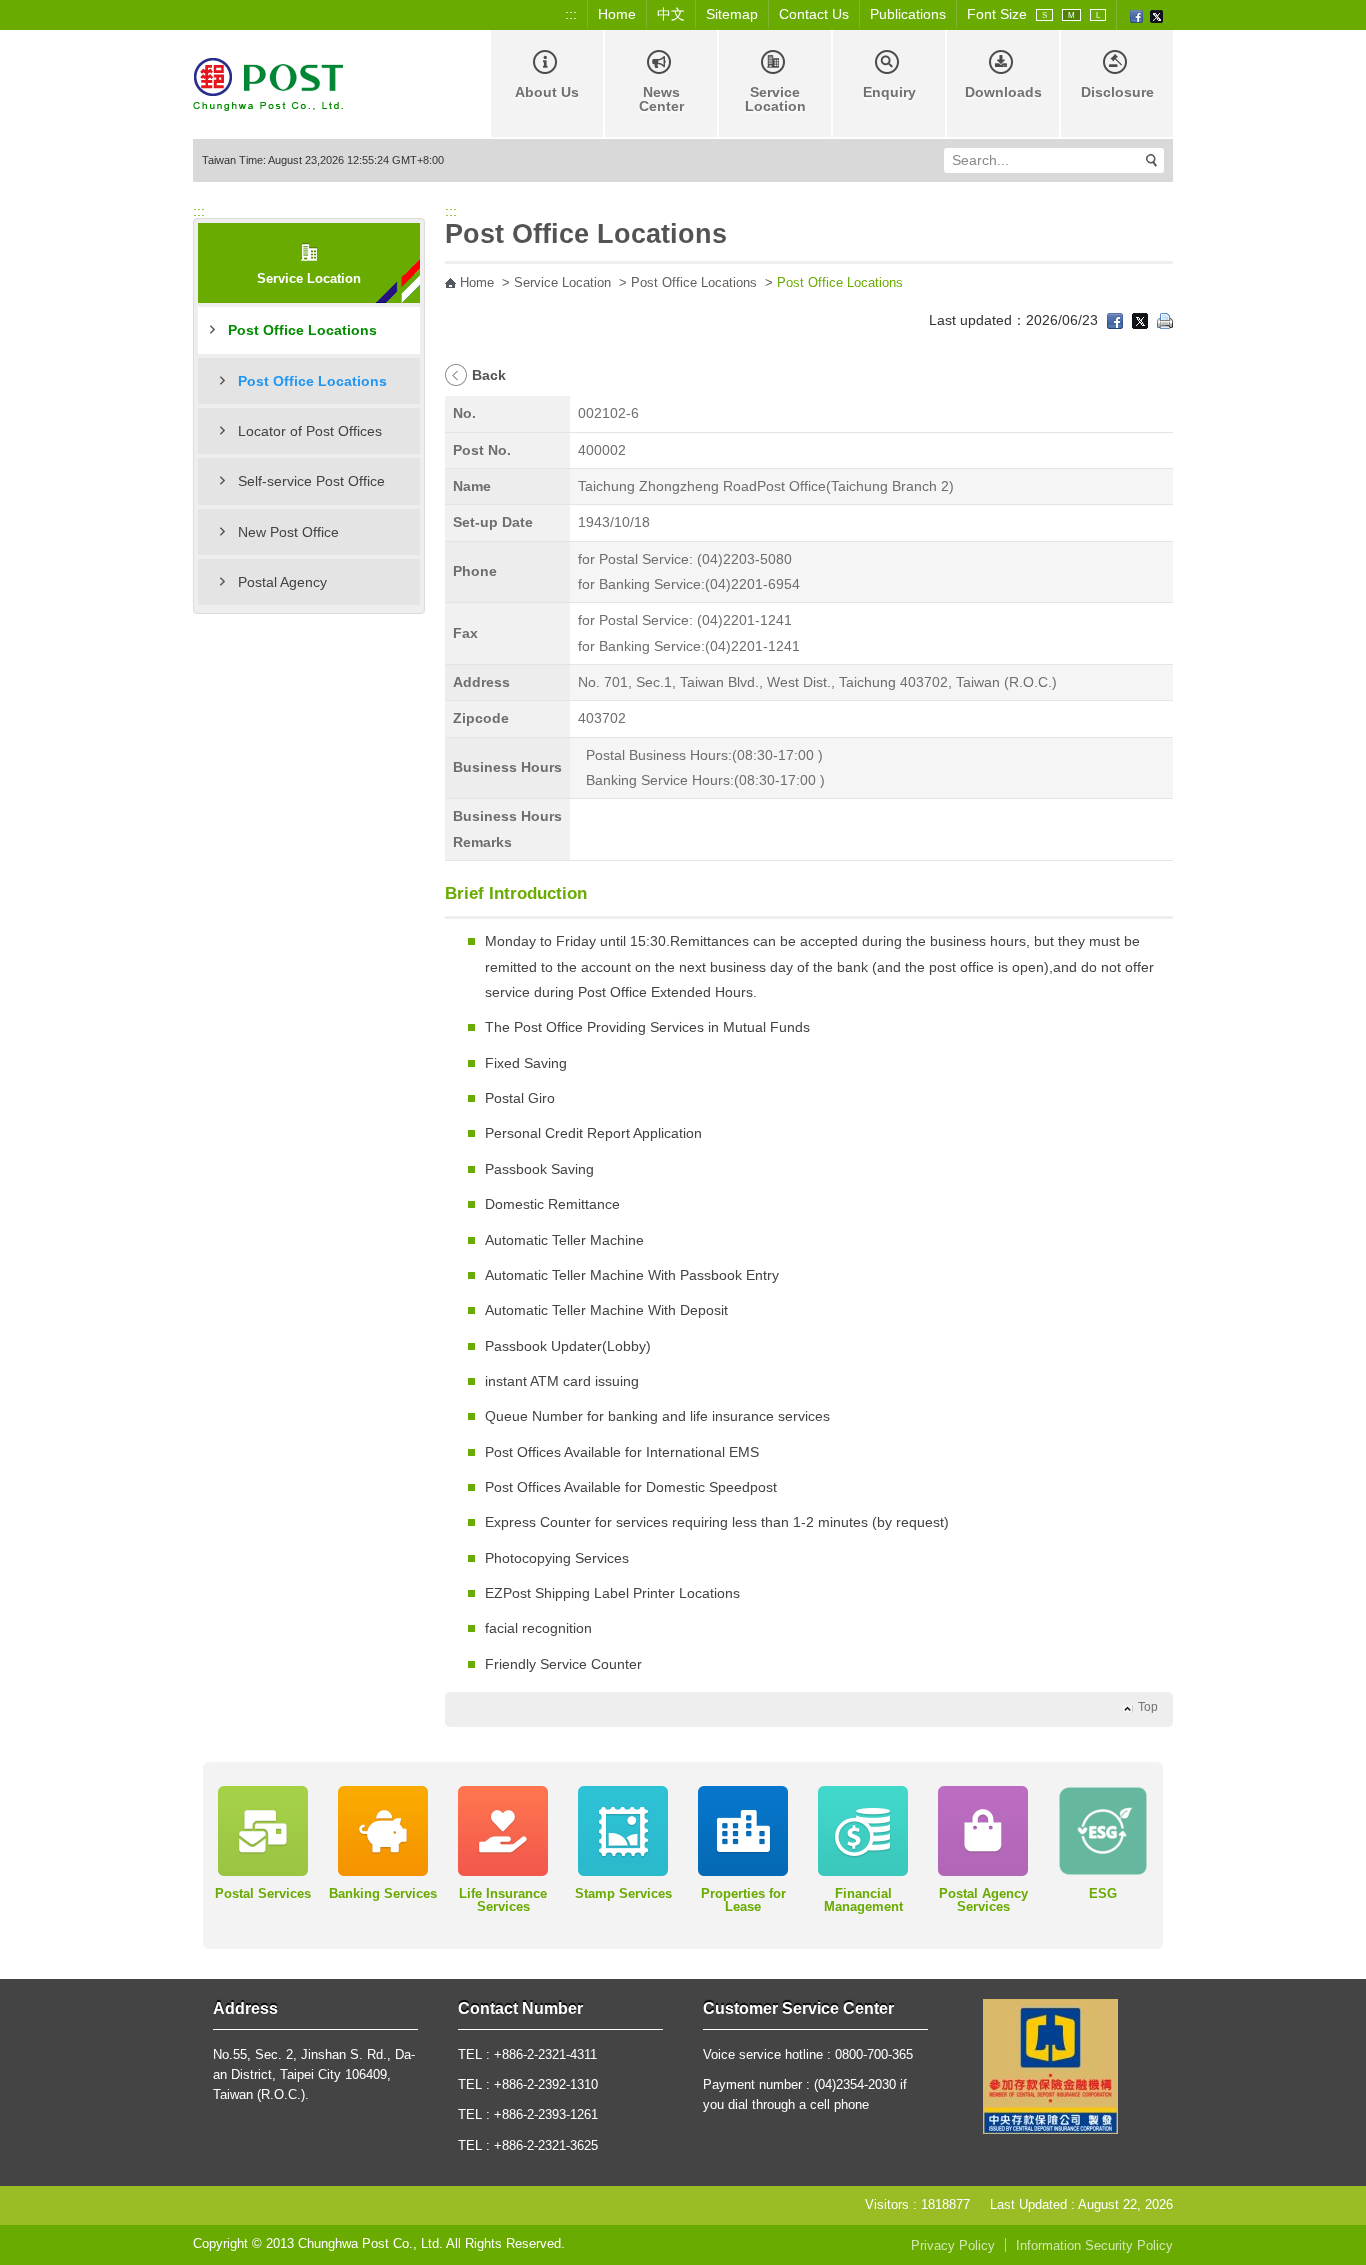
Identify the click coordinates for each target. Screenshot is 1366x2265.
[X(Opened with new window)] (1156, 15)
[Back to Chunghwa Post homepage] (268, 82)
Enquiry (889, 92)
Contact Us (814, 14)
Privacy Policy (953, 2246)
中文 (671, 14)
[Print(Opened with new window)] (1165, 320)
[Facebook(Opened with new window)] (1136, 15)
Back (489, 375)
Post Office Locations (302, 330)
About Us (547, 92)
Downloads (1003, 92)
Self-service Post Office (311, 481)
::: (571, 14)
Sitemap (732, 14)
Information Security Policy (1094, 2246)
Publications (908, 14)
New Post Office (288, 532)
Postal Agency (282, 582)
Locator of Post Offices (310, 431)
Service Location (775, 99)
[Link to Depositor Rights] (1050, 2066)
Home (617, 14)
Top (1148, 1707)
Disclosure (1117, 92)
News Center (661, 99)
